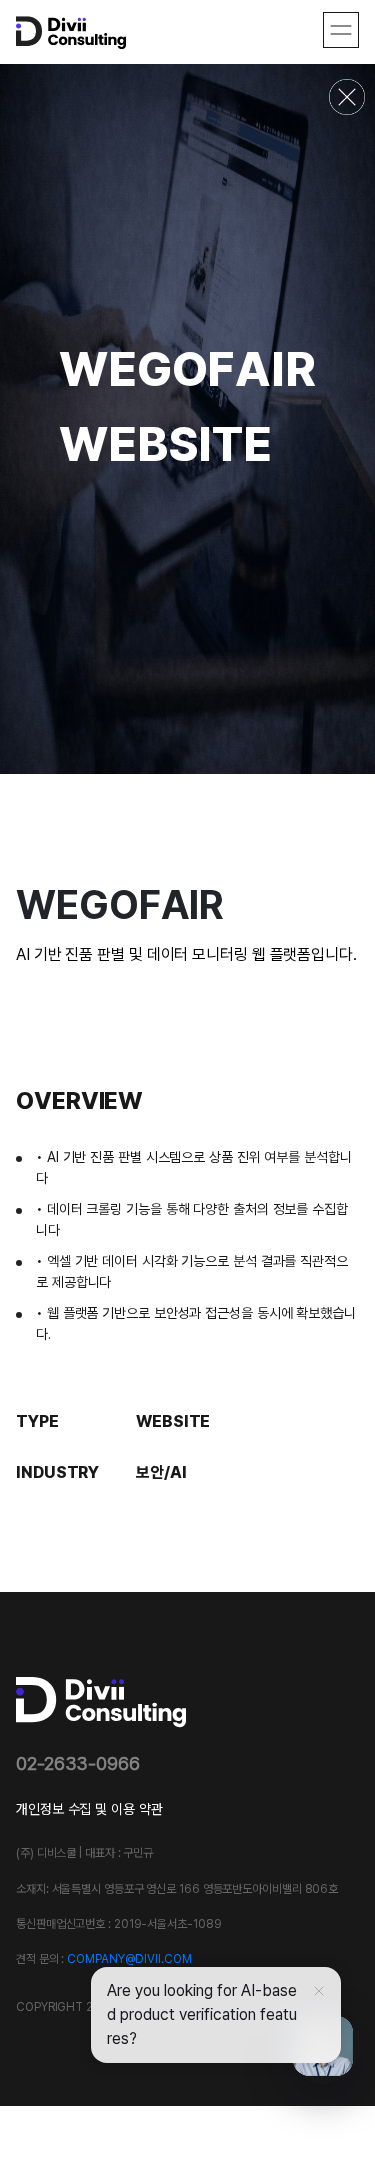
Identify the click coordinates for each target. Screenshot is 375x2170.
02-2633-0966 (78, 1763)
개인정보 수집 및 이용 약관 (89, 1809)
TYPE (37, 1421)
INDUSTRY (57, 1472)
